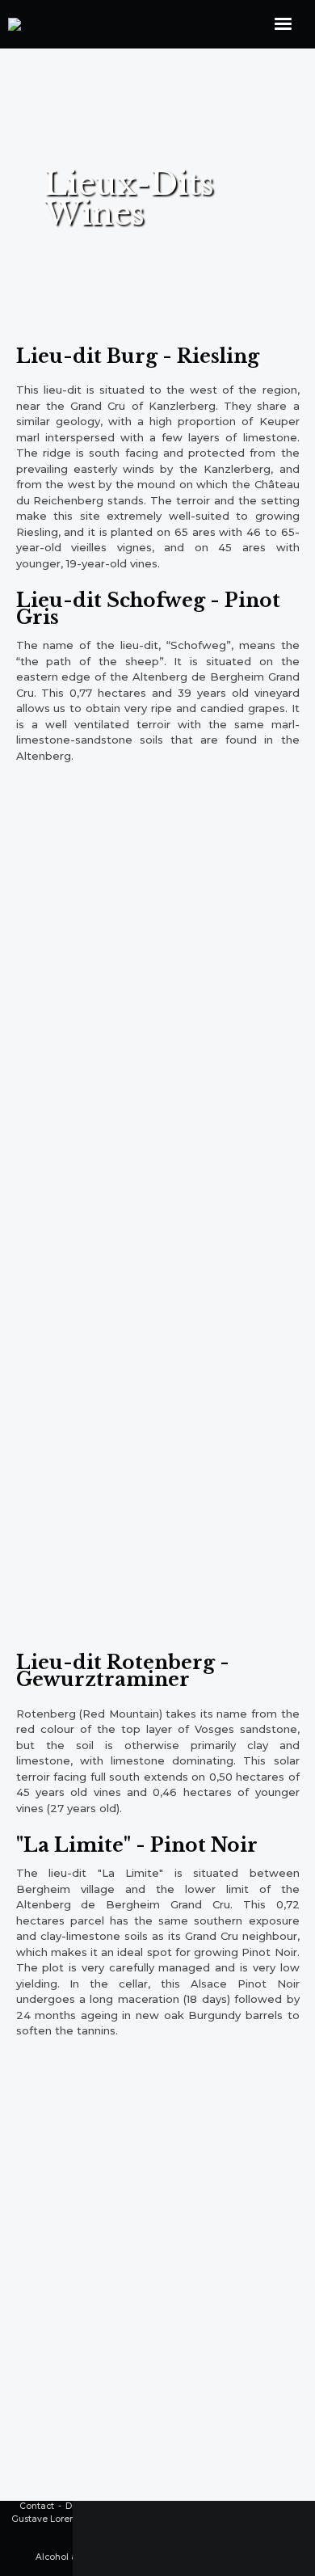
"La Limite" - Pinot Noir (137, 1845)
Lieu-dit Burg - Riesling (138, 356)
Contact (37, 2506)
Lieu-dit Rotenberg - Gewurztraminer (123, 1671)
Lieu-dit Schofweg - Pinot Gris (148, 609)
